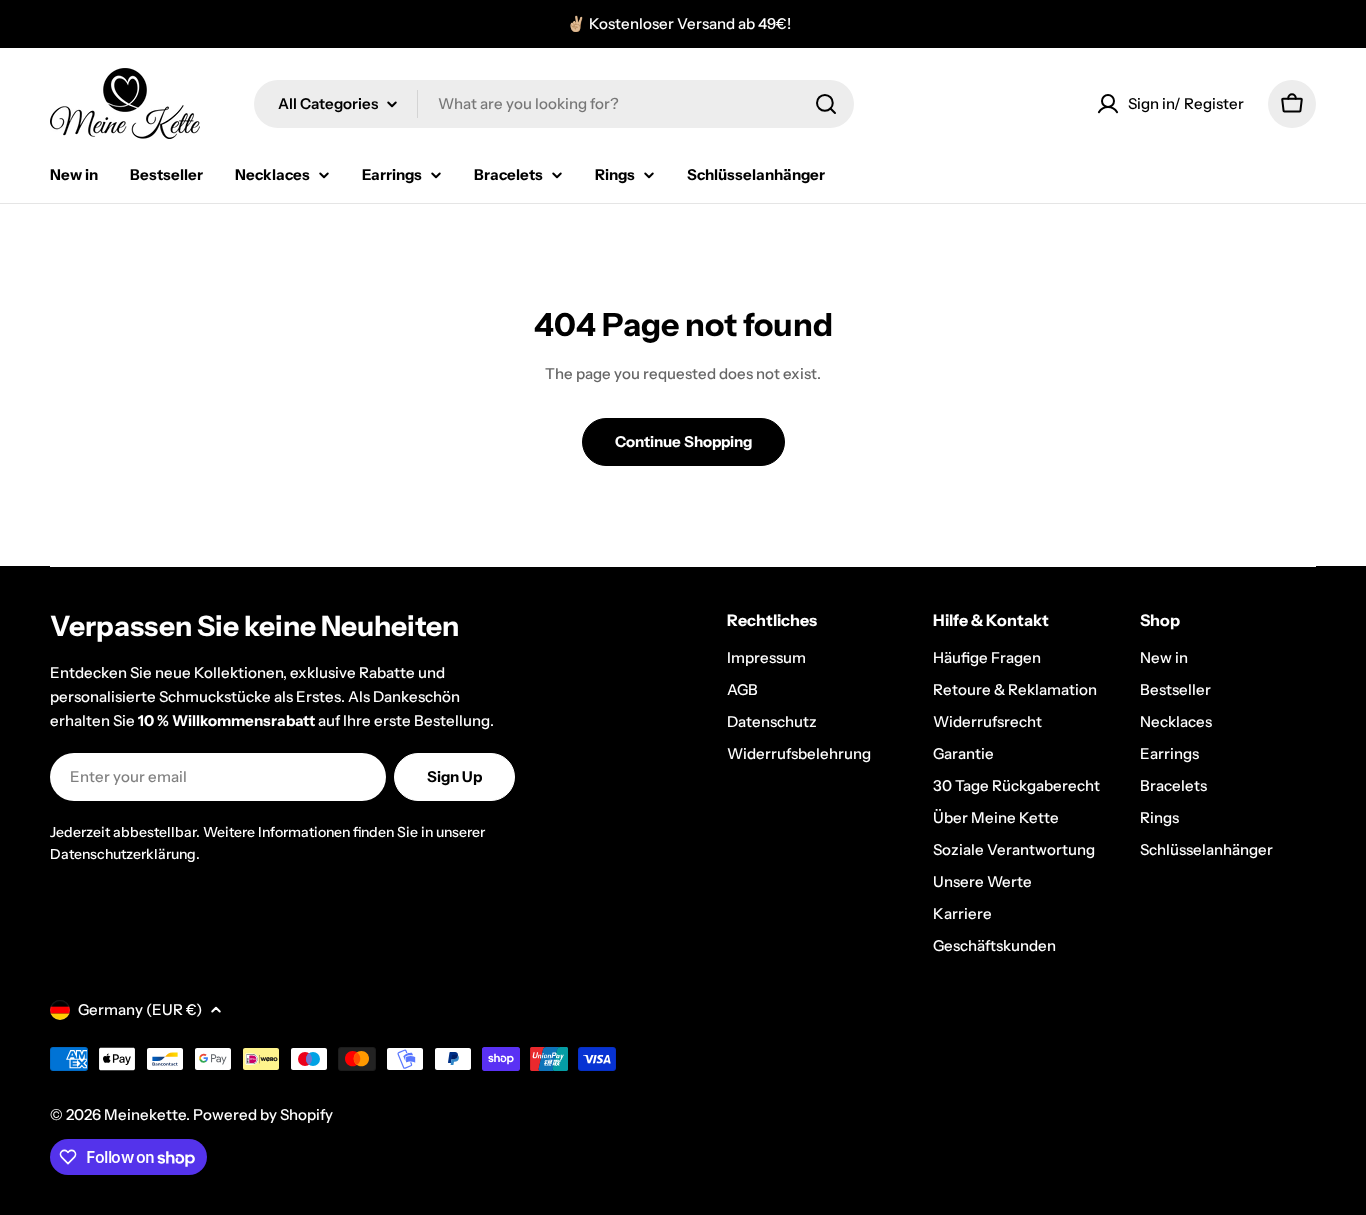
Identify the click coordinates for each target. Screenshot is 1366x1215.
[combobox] (554, 104)
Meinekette (145, 1114)
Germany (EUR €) (140, 1009)
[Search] (826, 104)
